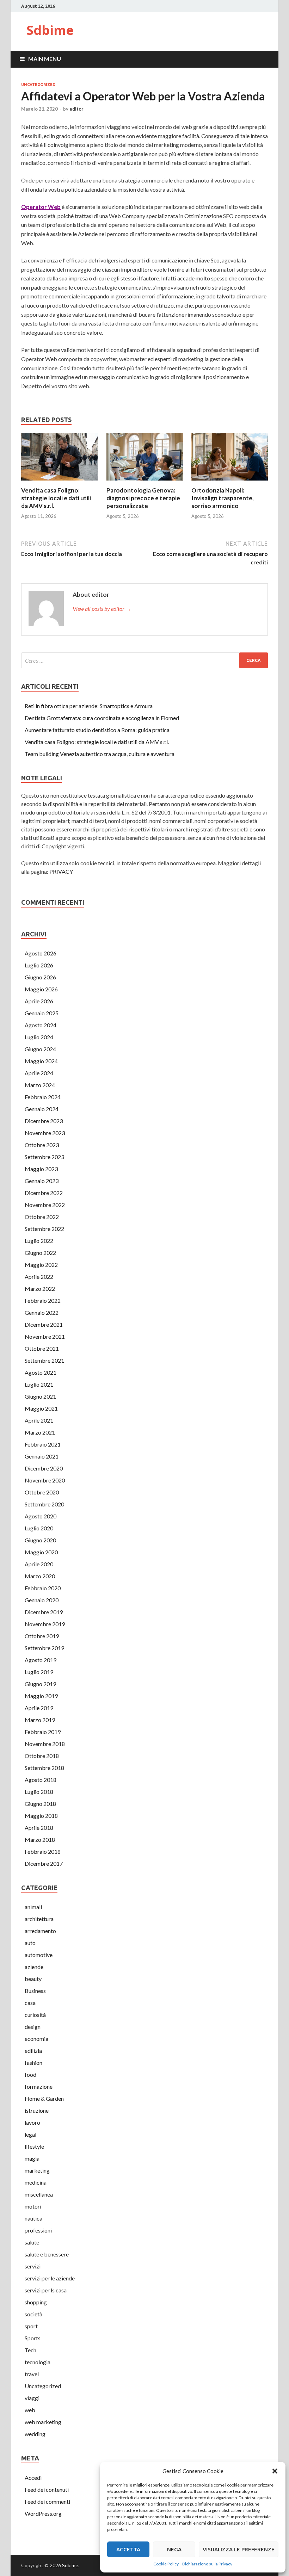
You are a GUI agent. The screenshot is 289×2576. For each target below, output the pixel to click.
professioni (38, 2230)
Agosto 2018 (41, 1780)
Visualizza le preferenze (239, 2549)
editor (76, 109)
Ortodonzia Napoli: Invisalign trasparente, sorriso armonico (223, 498)
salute (32, 2242)
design (33, 2027)
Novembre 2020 (45, 1480)
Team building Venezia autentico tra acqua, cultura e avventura (100, 754)
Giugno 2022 (40, 1253)
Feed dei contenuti (47, 2490)
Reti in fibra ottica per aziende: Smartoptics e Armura (89, 706)
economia (36, 2039)
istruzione (37, 2110)
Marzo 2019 (40, 1720)
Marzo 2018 (40, 1840)
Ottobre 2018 (42, 1756)
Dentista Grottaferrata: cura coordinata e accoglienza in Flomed (102, 718)
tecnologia (38, 2362)
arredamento (40, 1931)
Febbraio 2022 (43, 1301)
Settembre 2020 (44, 1504)
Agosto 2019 (41, 1660)
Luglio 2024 (39, 1037)
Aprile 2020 (39, 1564)
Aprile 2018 (39, 1828)
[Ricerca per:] (144, 660)
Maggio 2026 (41, 989)
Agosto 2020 (41, 1516)
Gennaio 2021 (42, 1456)
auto (30, 1943)
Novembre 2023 (45, 1133)
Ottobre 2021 (42, 1348)
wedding (35, 2434)
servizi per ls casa (46, 2290)
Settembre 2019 (44, 1648)
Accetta (128, 2549)
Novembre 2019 (45, 1624)
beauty (33, 1979)
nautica (33, 2218)
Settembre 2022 (44, 1229)
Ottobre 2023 (42, 1145)
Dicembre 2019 (44, 1612)
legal (30, 2134)
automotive (39, 1955)
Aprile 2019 (39, 1708)
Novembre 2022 (45, 1205)
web (30, 2410)
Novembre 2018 (45, 1744)
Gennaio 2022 (42, 1312)
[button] (275, 2471)
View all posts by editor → (102, 609)
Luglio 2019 (39, 1672)
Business (35, 1991)
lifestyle (34, 2146)
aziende (34, 1967)
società (33, 2314)
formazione (39, 2086)
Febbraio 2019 (43, 1732)
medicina (36, 2182)
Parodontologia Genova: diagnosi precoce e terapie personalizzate (143, 498)
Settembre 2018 (44, 1768)
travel (32, 2374)
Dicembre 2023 (44, 1121)
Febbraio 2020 (43, 1588)
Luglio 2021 (39, 1384)
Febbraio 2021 (43, 1444)
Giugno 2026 (40, 977)
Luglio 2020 (39, 1528)
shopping (36, 2302)
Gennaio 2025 (42, 1013)
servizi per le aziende (50, 2278)
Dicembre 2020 (44, 1468)
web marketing (43, 2422)
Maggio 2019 (41, 1696)
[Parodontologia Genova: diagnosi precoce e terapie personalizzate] (145, 482)
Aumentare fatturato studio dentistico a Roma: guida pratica (97, 730)
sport (31, 2326)
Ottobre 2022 (42, 1217)
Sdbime (50, 30)
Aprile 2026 (39, 1001)
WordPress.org (43, 2513)
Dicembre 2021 (44, 1324)
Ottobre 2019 (42, 1636)
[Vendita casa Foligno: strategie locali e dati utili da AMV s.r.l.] (59, 482)
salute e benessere (47, 2254)
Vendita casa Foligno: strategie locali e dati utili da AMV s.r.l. (56, 498)
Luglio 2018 (39, 1792)
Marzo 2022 (40, 1289)
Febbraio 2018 (43, 1851)
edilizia (33, 2051)
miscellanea (39, 2194)
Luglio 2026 (39, 965)
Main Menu (45, 59)
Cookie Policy (166, 2564)
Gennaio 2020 (42, 1600)
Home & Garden (44, 2098)
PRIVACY (61, 871)
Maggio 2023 (41, 1169)
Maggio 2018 (41, 1816)
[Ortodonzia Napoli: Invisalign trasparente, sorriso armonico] (230, 482)
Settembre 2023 (44, 1157)
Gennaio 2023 (42, 1181)
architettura (39, 1919)
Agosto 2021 (41, 1372)
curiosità (35, 2015)
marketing (37, 2170)
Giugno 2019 (40, 1684)
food (30, 2075)
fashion (33, 2063)
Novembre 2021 (45, 1336)
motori (33, 2206)
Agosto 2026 (41, 953)
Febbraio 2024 (43, 1097)
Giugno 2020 (40, 1540)
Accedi (33, 2478)
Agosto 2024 (41, 1025)
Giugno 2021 (40, 1396)
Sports (33, 2338)
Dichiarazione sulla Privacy (207, 2564)
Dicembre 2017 (44, 1863)
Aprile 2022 (39, 1277)
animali (33, 1907)
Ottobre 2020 (42, 1492)
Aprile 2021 (39, 1420)
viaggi (32, 2398)
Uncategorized (38, 85)
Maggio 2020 (41, 1552)
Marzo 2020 (40, 1576)
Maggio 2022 (41, 1265)
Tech (30, 2350)
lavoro (32, 2122)
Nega (174, 2549)
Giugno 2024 (40, 1049)
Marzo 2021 (40, 1432)
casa (30, 2003)
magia (32, 2158)
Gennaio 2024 (42, 1109)
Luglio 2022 (39, 1241)
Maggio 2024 (41, 1061)
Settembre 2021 (44, 1360)
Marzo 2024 (40, 1085)
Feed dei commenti (47, 2501)
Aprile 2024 (39, 1073)
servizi (33, 2266)
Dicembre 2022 (44, 1193)
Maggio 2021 (41, 1408)
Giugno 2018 (40, 1804)
